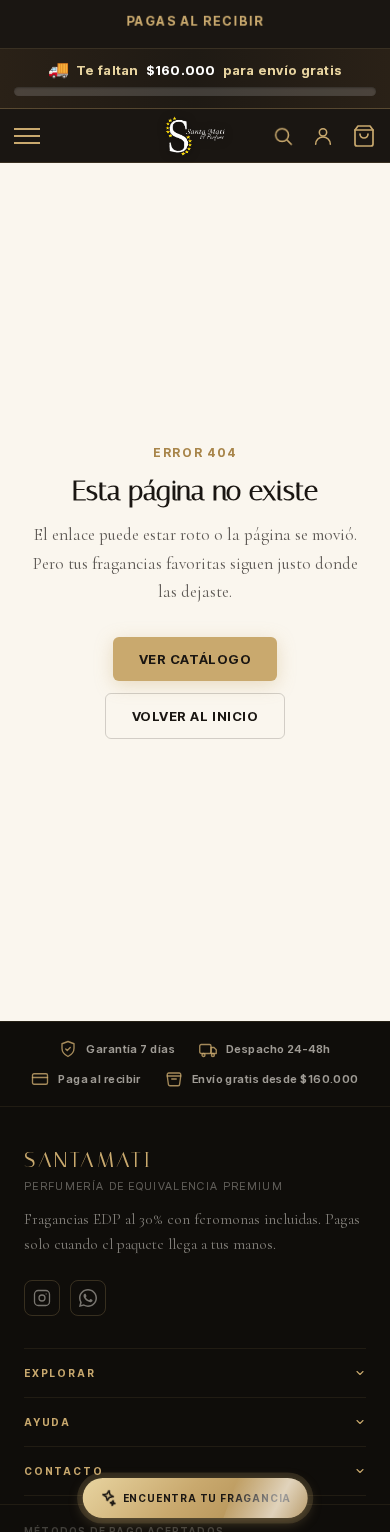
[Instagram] (42, 1298)
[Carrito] (364, 136)
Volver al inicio (195, 716)
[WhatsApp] (88, 1298)
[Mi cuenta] (323, 136)
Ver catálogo (195, 659)
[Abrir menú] (27, 136)
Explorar (59, 1373)
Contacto (63, 1471)
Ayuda (47, 1422)
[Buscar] (283, 136)
